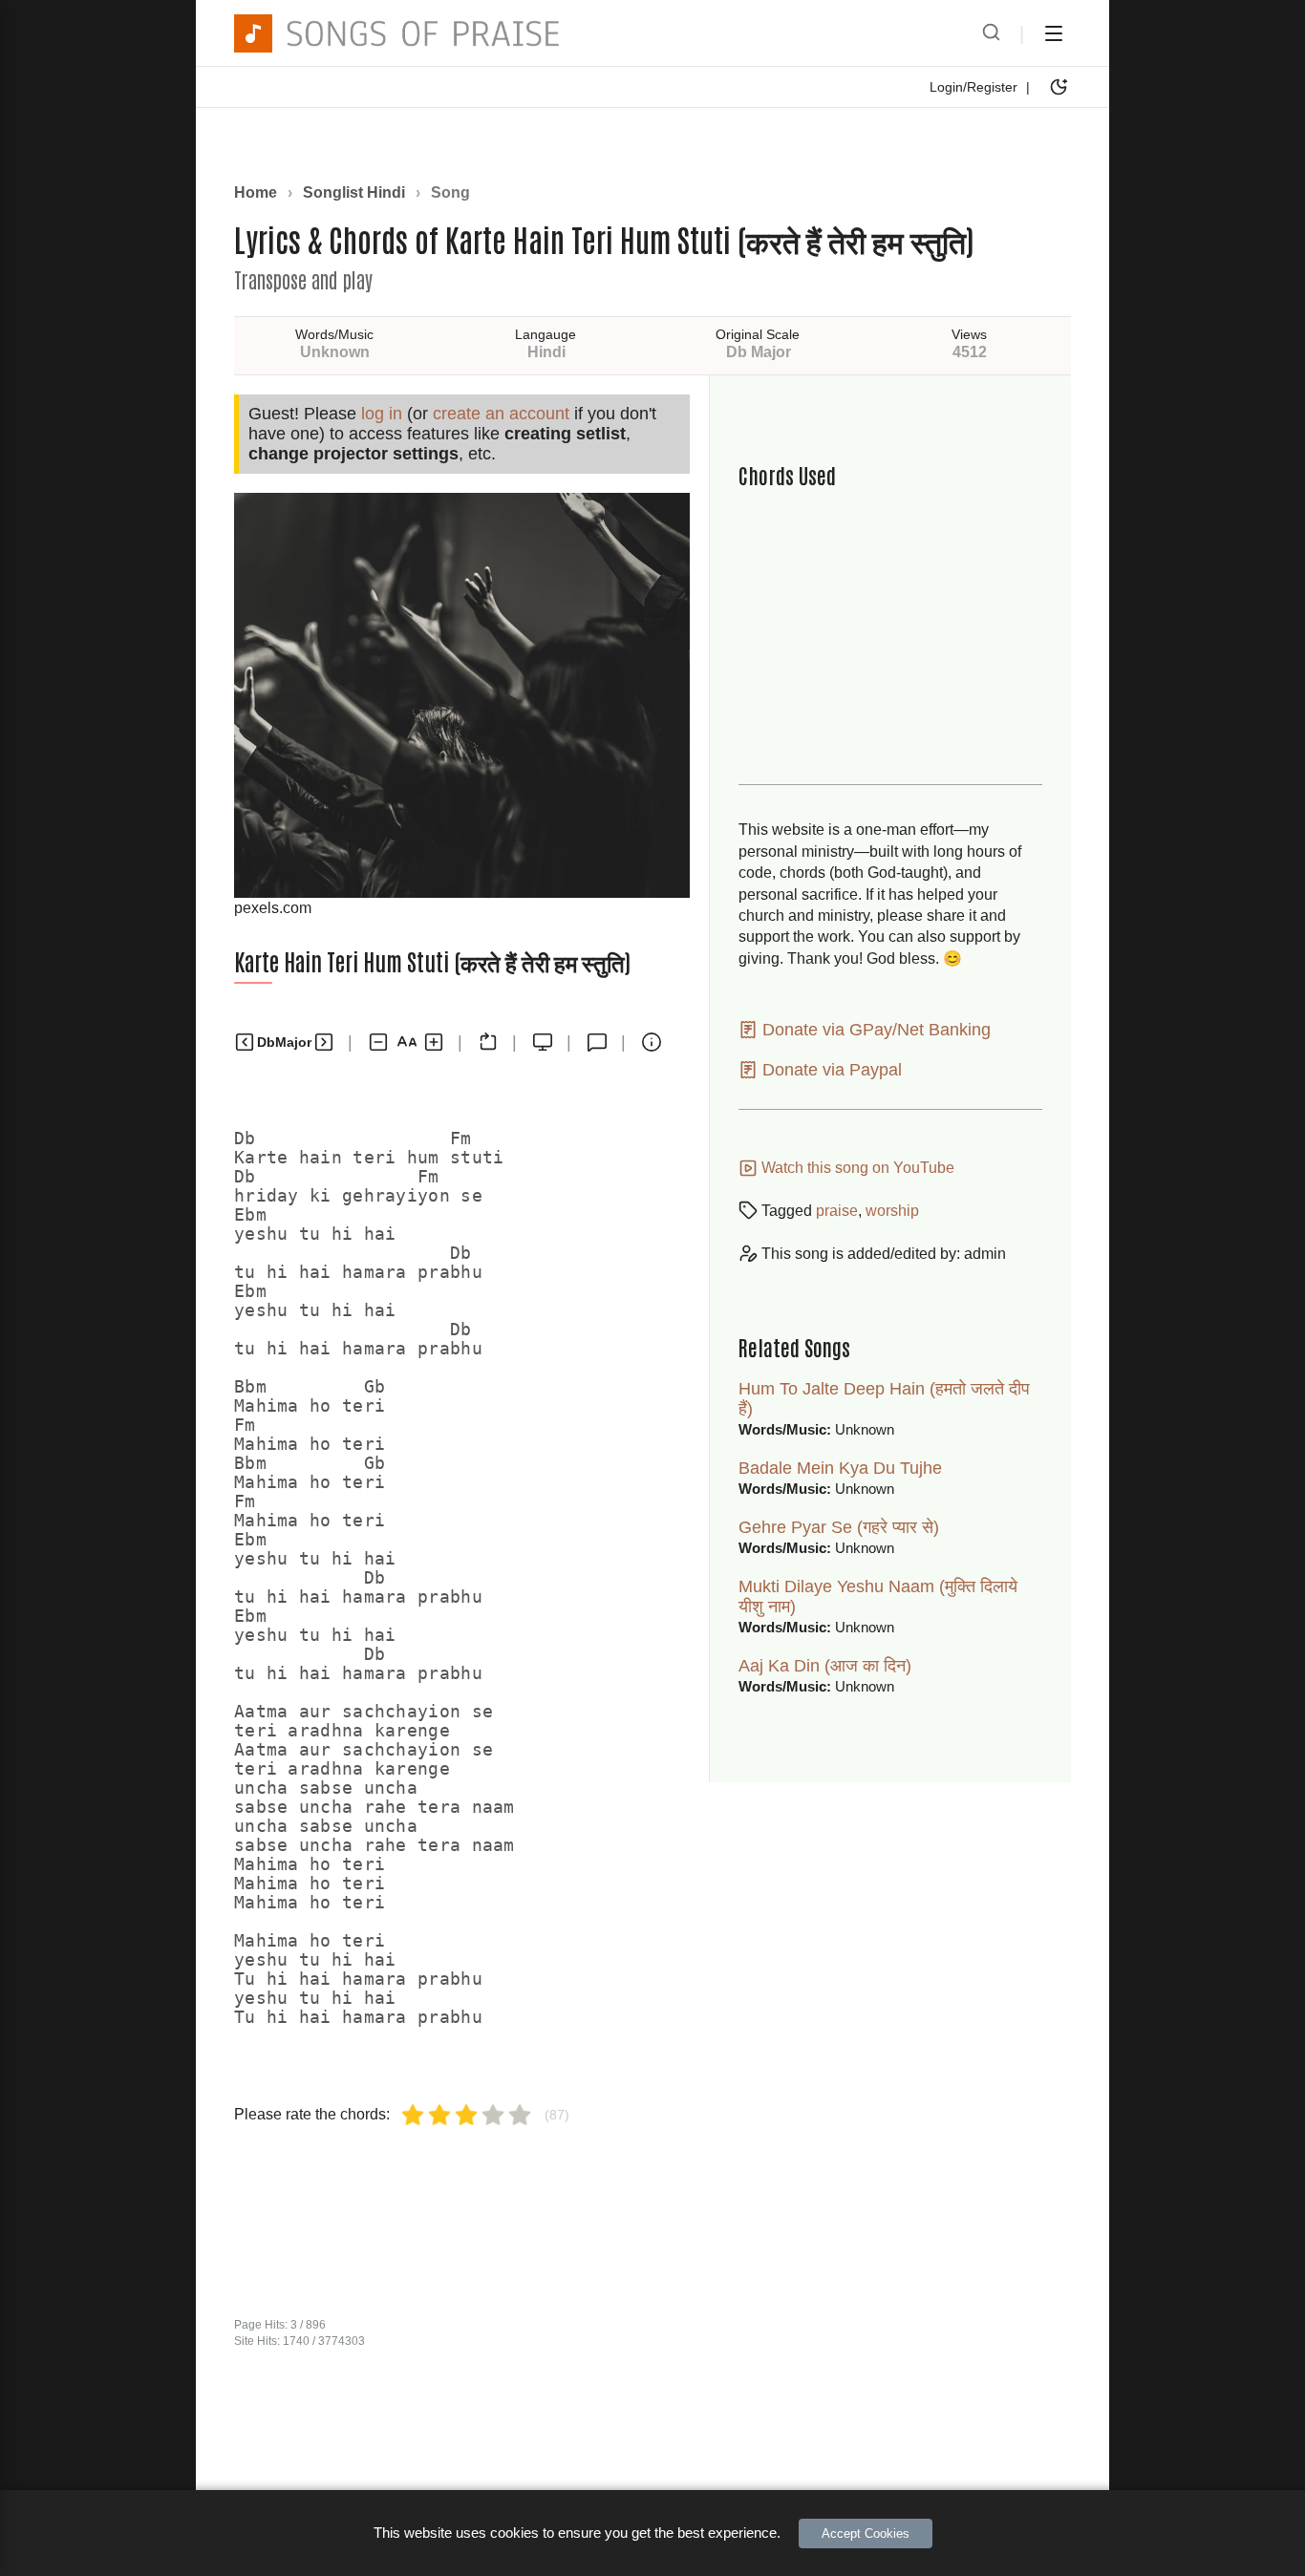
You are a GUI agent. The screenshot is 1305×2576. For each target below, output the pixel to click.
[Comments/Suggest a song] (597, 1042)
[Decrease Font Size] (378, 1042)
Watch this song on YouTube (856, 1168)
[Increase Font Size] (434, 1042)
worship (892, 1211)
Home (256, 192)
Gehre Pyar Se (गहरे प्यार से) (839, 1527)
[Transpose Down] (245, 1042)
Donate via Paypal (830, 1070)
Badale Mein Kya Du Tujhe (840, 1468)
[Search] (991, 33)
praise (837, 1211)
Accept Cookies (866, 2533)
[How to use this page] (652, 1042)
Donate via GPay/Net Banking (874, 1030)
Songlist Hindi (354, 192)
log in (382, 414)
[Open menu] (1054, 33)
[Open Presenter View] (543, 1042)
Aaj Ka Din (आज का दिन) (825, 1666)
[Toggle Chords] (488, 1042)
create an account (501, 414)
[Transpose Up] (324, 1042)
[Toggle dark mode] (1059, 87)
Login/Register (973, 87)
